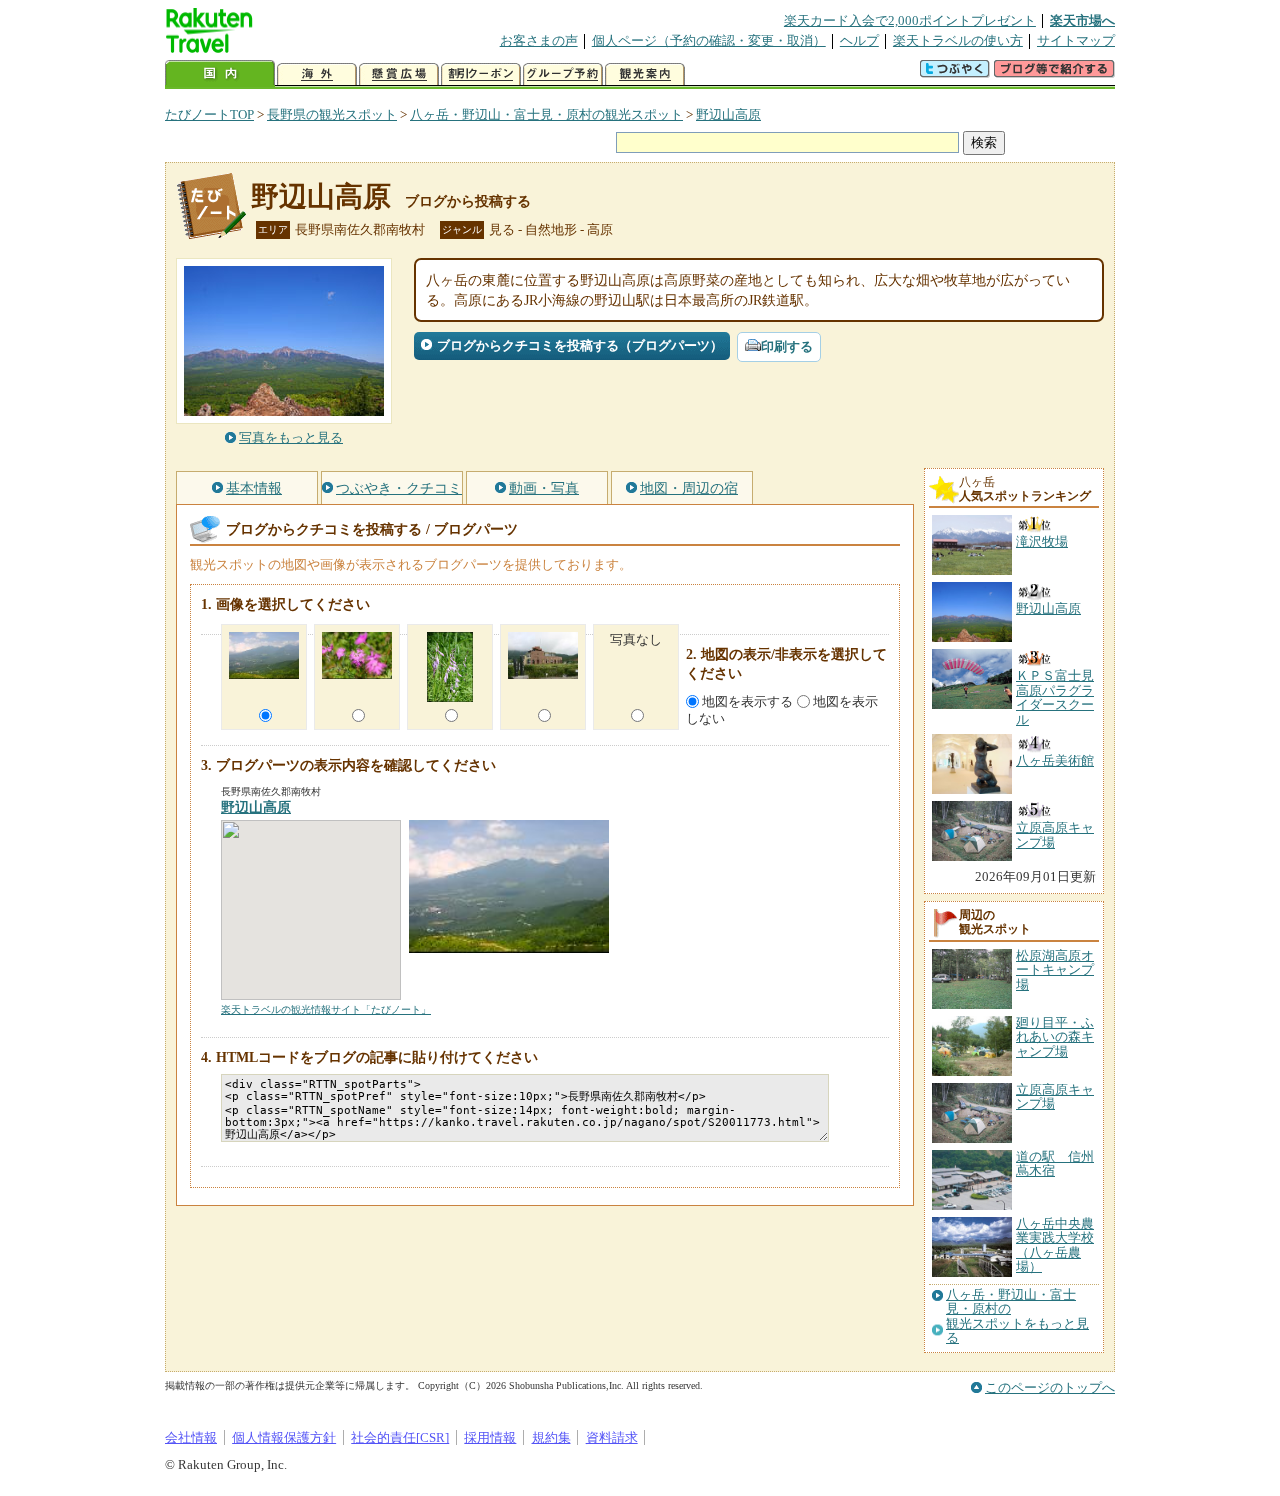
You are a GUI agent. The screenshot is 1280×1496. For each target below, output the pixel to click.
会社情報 (191, 1437)
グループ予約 (563, 74)
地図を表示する (747, 701)
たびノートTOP (209, 114)
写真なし (636, 639)
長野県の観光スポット (332, 114)
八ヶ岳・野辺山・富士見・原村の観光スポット (546, 114)
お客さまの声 (539, 40)
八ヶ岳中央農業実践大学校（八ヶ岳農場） (1055, 1245)
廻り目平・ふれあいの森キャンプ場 (1055, 1037)
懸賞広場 (399, 74)
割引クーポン (481, 74)
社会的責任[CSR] (400, 1437)
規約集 (551, 1437)
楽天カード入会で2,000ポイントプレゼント (910, 20)
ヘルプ (859, 40)
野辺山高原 (728, 114)
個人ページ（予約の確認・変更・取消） (709, 40)
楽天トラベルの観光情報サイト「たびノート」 (326, 1009)
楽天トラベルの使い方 (958, 40)
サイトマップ (1076, 40)
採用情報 (490, 1437)
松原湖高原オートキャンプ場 (1055, 970)
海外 (317, 74)
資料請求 (612, 1437)
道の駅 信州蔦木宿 (1055, 1163)
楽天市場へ (1082, 20)
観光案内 (645, 74)
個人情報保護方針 (284, 1437)
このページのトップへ (1050, 1387)
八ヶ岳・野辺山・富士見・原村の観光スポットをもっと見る (1017, 1316)
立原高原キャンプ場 (1055, 1096)
